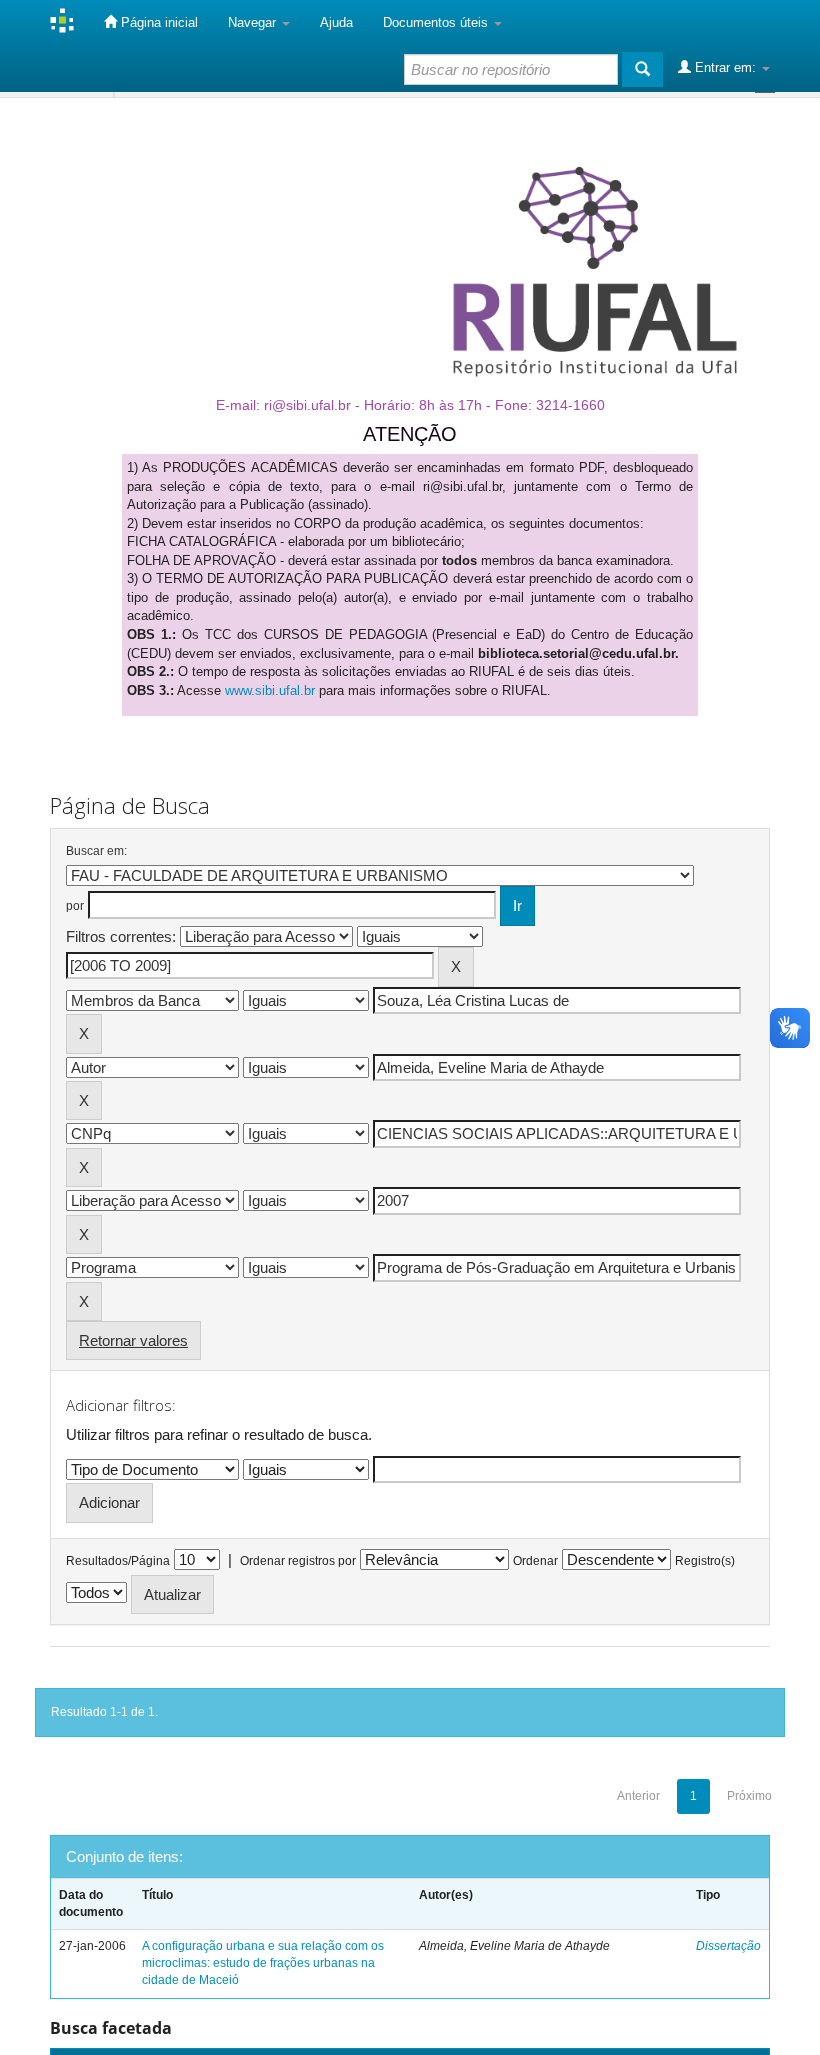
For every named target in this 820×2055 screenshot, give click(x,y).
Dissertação (728, 1946)
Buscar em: (96, 851)
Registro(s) (705, 1561)
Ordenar (535, 1561)
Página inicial (157, 22)
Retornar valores (133, 1340)
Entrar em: (725, 67)
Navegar (254, 22)
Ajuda (336, 22)
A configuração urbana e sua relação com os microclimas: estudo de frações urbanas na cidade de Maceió (263, 1963)
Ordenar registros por (298, 1561)
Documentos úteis (437, 22)
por (75, 906)
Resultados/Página (118, 1561)
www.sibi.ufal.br (270, 690)
